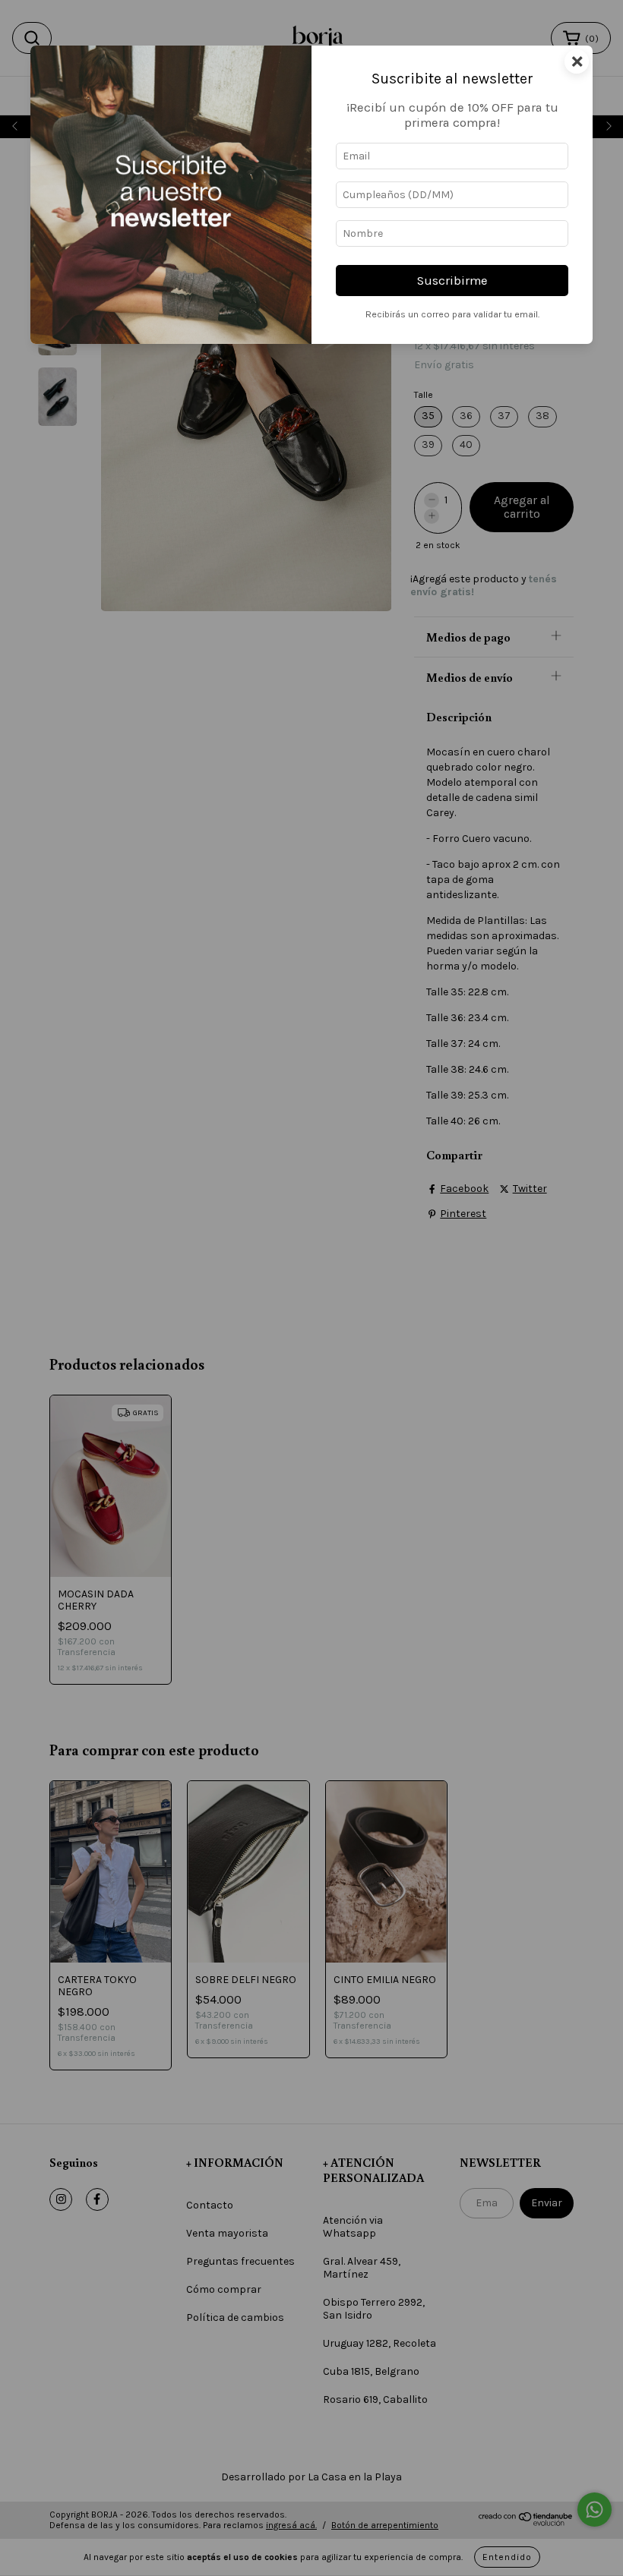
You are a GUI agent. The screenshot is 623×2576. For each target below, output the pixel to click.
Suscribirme (452, 281)
